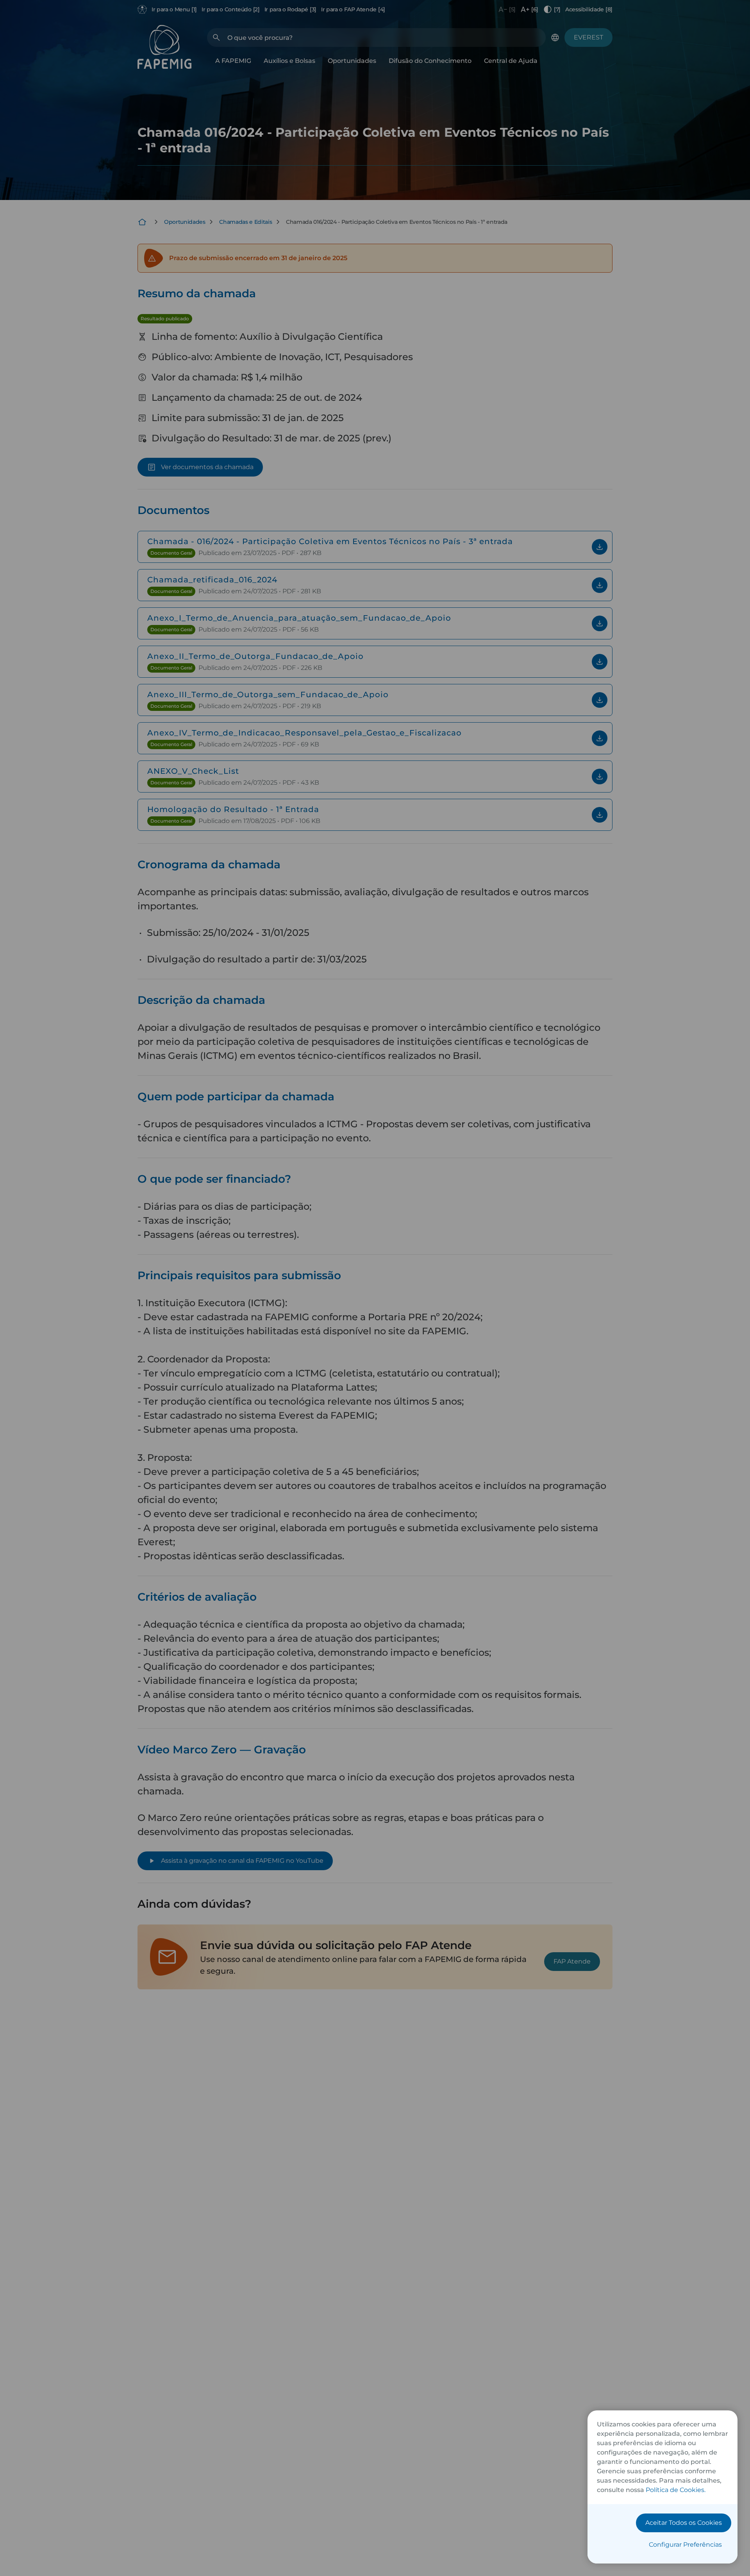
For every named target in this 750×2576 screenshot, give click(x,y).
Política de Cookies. (676, 2490)
